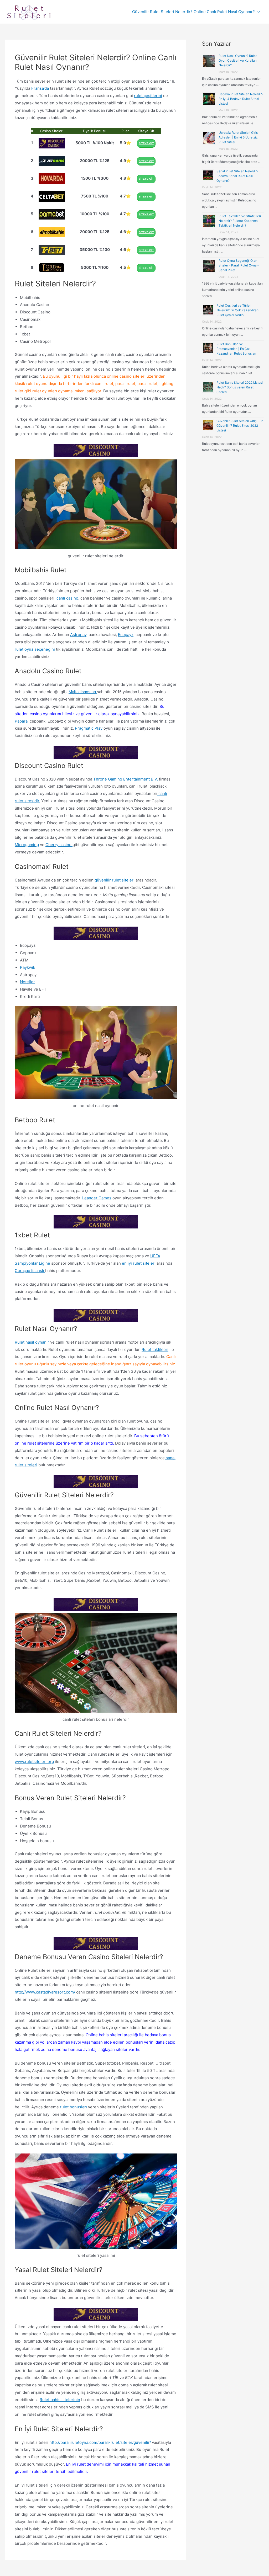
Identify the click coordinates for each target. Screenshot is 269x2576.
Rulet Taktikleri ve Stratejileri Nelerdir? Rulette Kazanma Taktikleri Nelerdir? (240, 221)
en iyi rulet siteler (138, 1263)
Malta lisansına (83, 692)
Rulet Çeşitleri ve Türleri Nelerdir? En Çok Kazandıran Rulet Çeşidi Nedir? (237, 310)
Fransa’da (40, 88)
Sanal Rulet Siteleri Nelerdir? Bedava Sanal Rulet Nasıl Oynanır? (237, 176)
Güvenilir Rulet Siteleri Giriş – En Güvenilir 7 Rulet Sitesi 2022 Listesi (240, 426)
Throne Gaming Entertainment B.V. (126, 779)
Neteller (27, 982)
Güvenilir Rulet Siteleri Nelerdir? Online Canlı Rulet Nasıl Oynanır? (193, 12)
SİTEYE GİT (146, 143)
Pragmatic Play (89, 728)
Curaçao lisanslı (30, 1271)
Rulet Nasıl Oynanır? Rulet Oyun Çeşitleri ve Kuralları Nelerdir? (238, 60)
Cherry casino (59, 845)
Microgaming (27, 845)
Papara (21, 721)
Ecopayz (126, 635)
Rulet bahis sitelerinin (60, 2400)
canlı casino (67, 598)
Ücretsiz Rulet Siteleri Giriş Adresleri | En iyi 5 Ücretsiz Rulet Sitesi (238, 137)
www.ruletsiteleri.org (34, 1762)
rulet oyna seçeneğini (35, 649)
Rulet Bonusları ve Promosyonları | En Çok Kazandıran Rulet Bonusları (236, 349)
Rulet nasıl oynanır (32, 1342)
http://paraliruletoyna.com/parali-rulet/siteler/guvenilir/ (100, 2442)
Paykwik (28, 967)
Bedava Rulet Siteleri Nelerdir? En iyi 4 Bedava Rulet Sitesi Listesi (241, 99)
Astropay (78, 635)
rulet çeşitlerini (148, 96)
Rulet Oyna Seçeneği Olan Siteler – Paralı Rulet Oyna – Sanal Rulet (239, 265)
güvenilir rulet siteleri (114, 880)
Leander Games (97, 1198)
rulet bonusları (73, 2107)
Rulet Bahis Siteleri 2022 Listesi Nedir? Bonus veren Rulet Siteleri (240, 387)
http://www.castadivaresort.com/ (45, 1992)
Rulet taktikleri (155, 1350)
